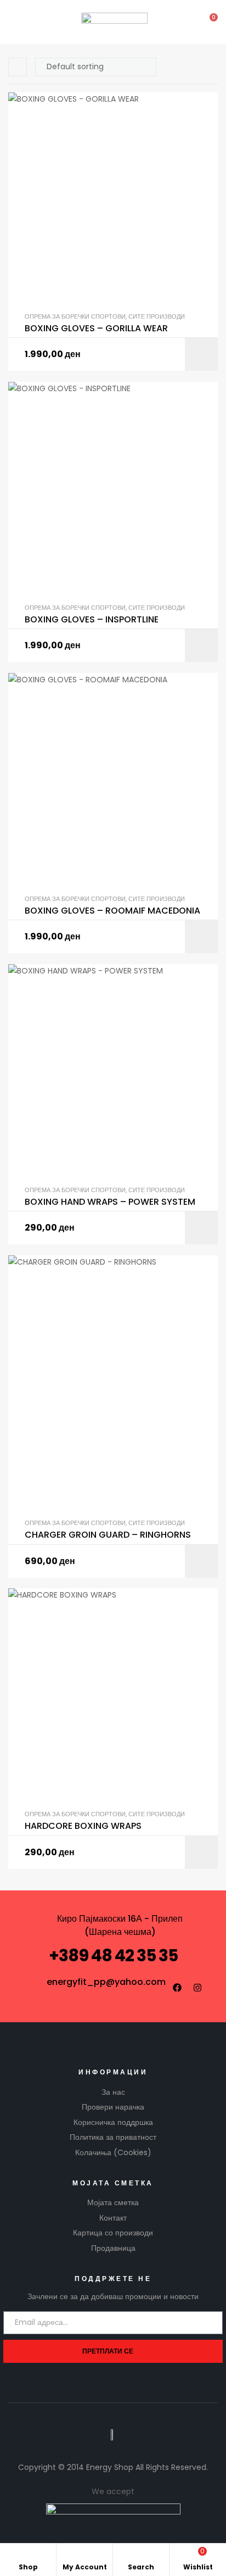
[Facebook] (177, 1988)
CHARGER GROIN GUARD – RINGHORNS (108, 1535)
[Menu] (17, 22)
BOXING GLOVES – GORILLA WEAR (96, 329)
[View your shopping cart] (206, 22)
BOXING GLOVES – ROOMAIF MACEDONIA (112, 911)
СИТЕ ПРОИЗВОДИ (157, 316)
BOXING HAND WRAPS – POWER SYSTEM (110, 1202)
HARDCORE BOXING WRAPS (83, 1826)
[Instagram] (197, 1988)
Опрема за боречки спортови (75, 316)
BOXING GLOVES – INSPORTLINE (92, 620)
